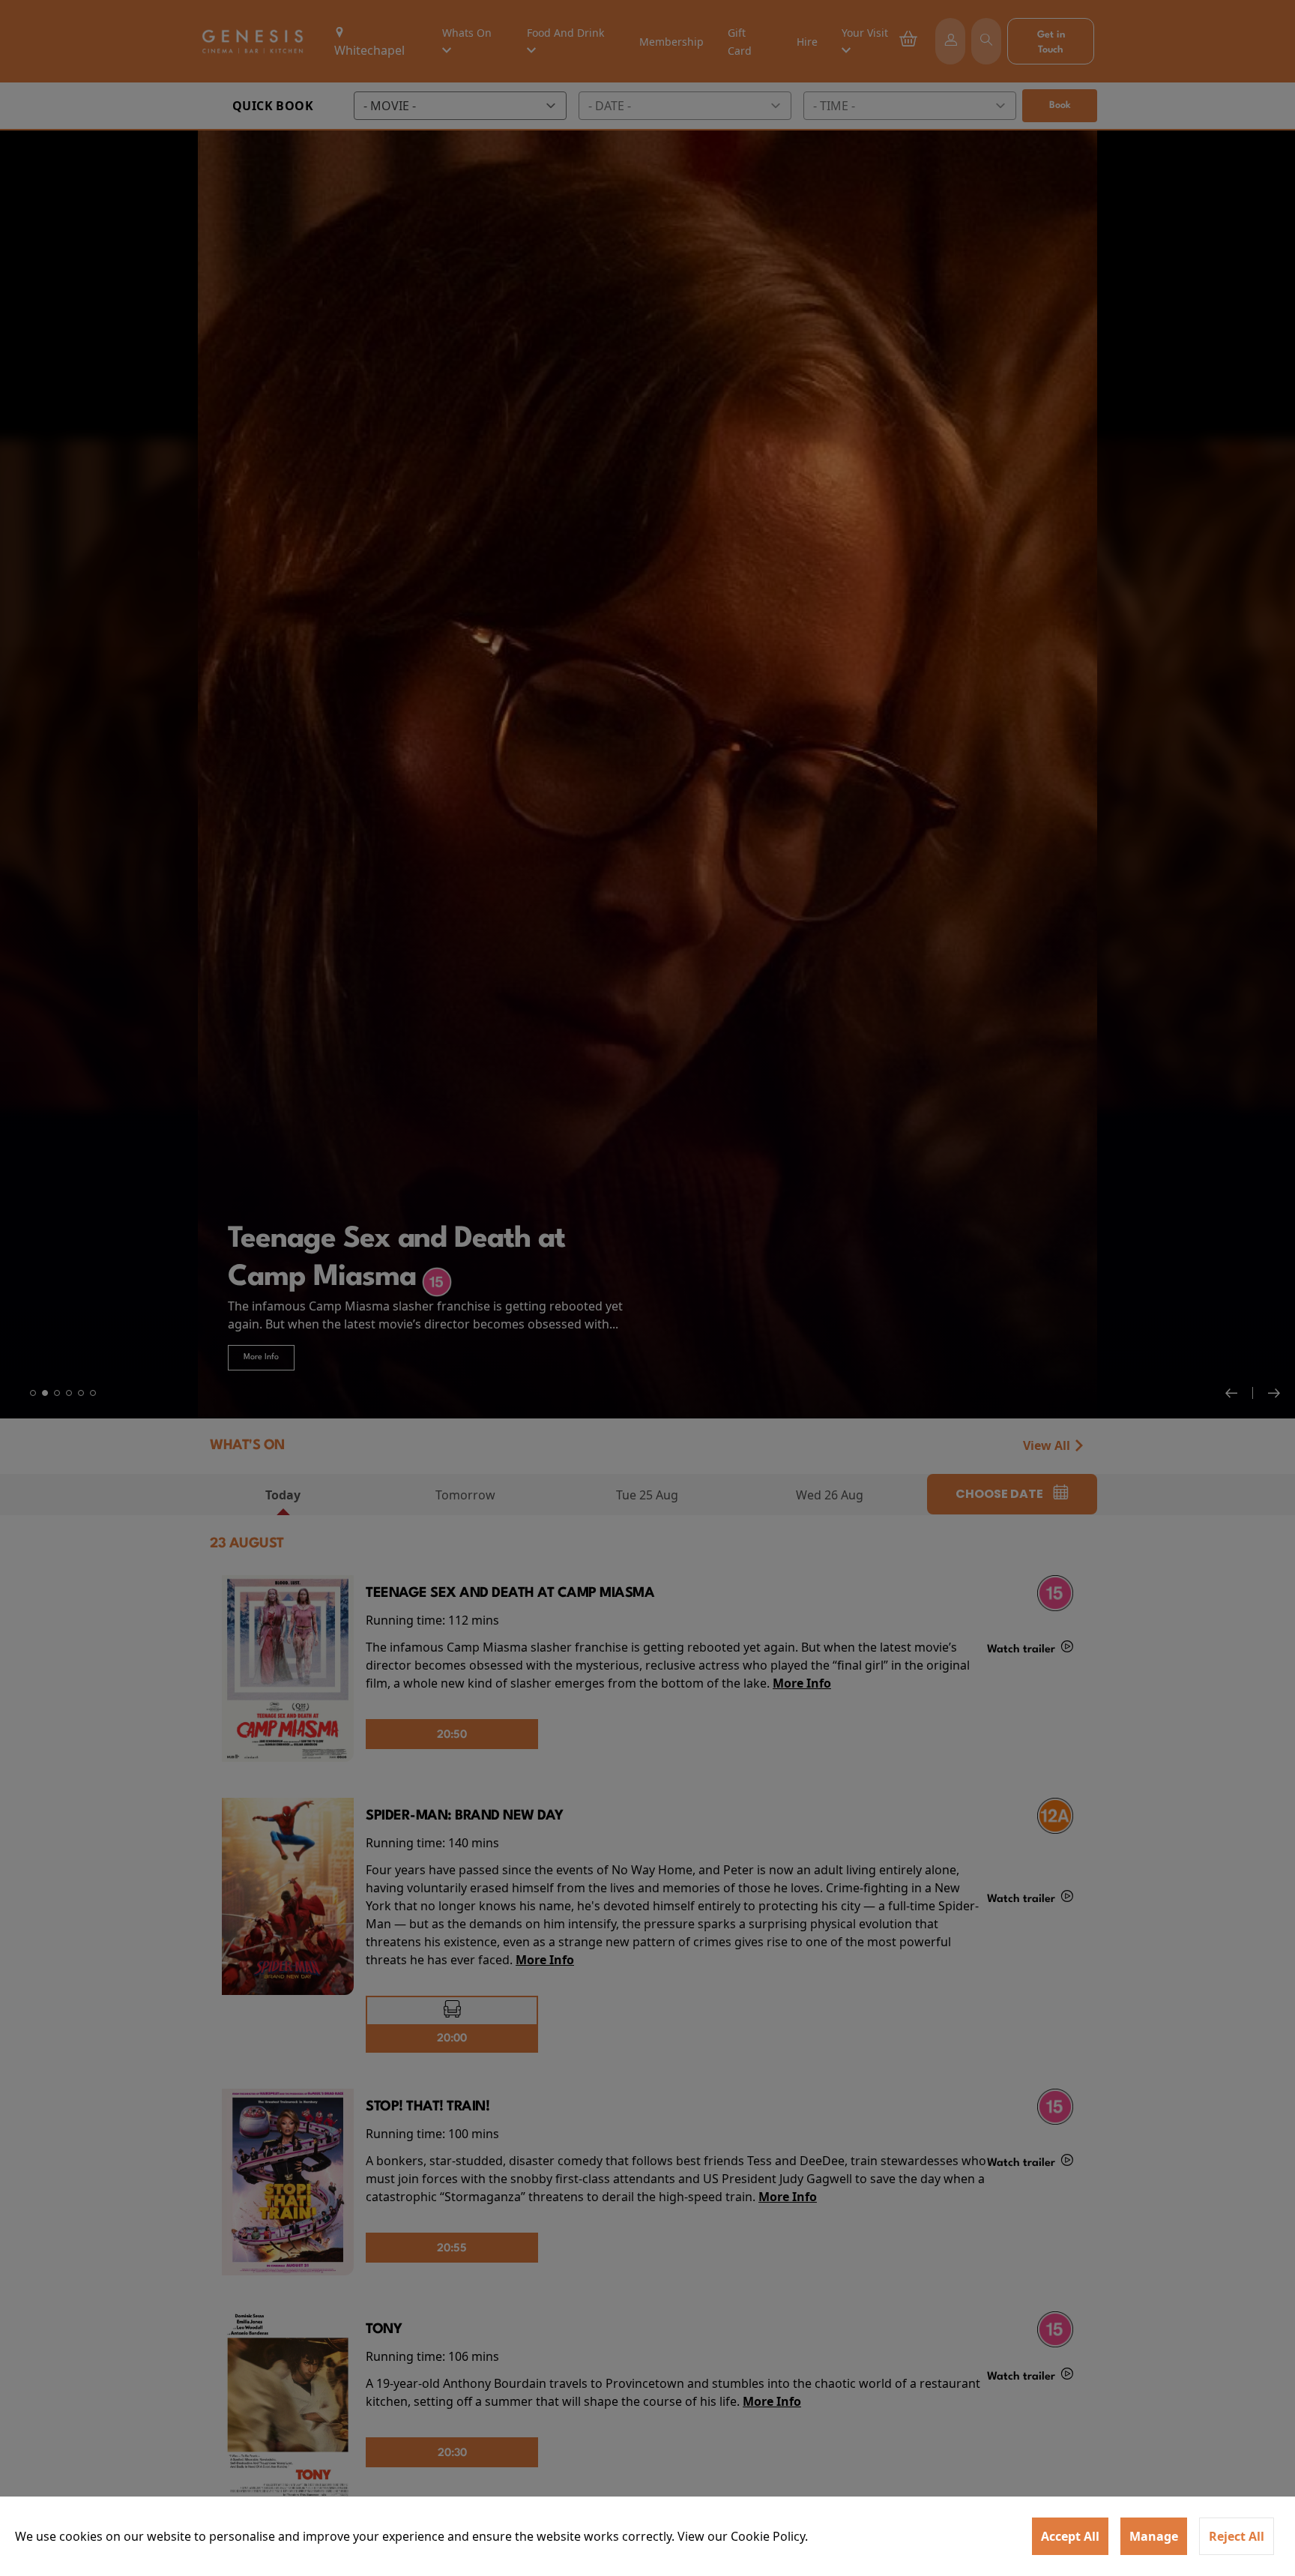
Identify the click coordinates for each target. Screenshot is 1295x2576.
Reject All (1237, 2536)
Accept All (1070, 2536)
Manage (1154, 2536)
